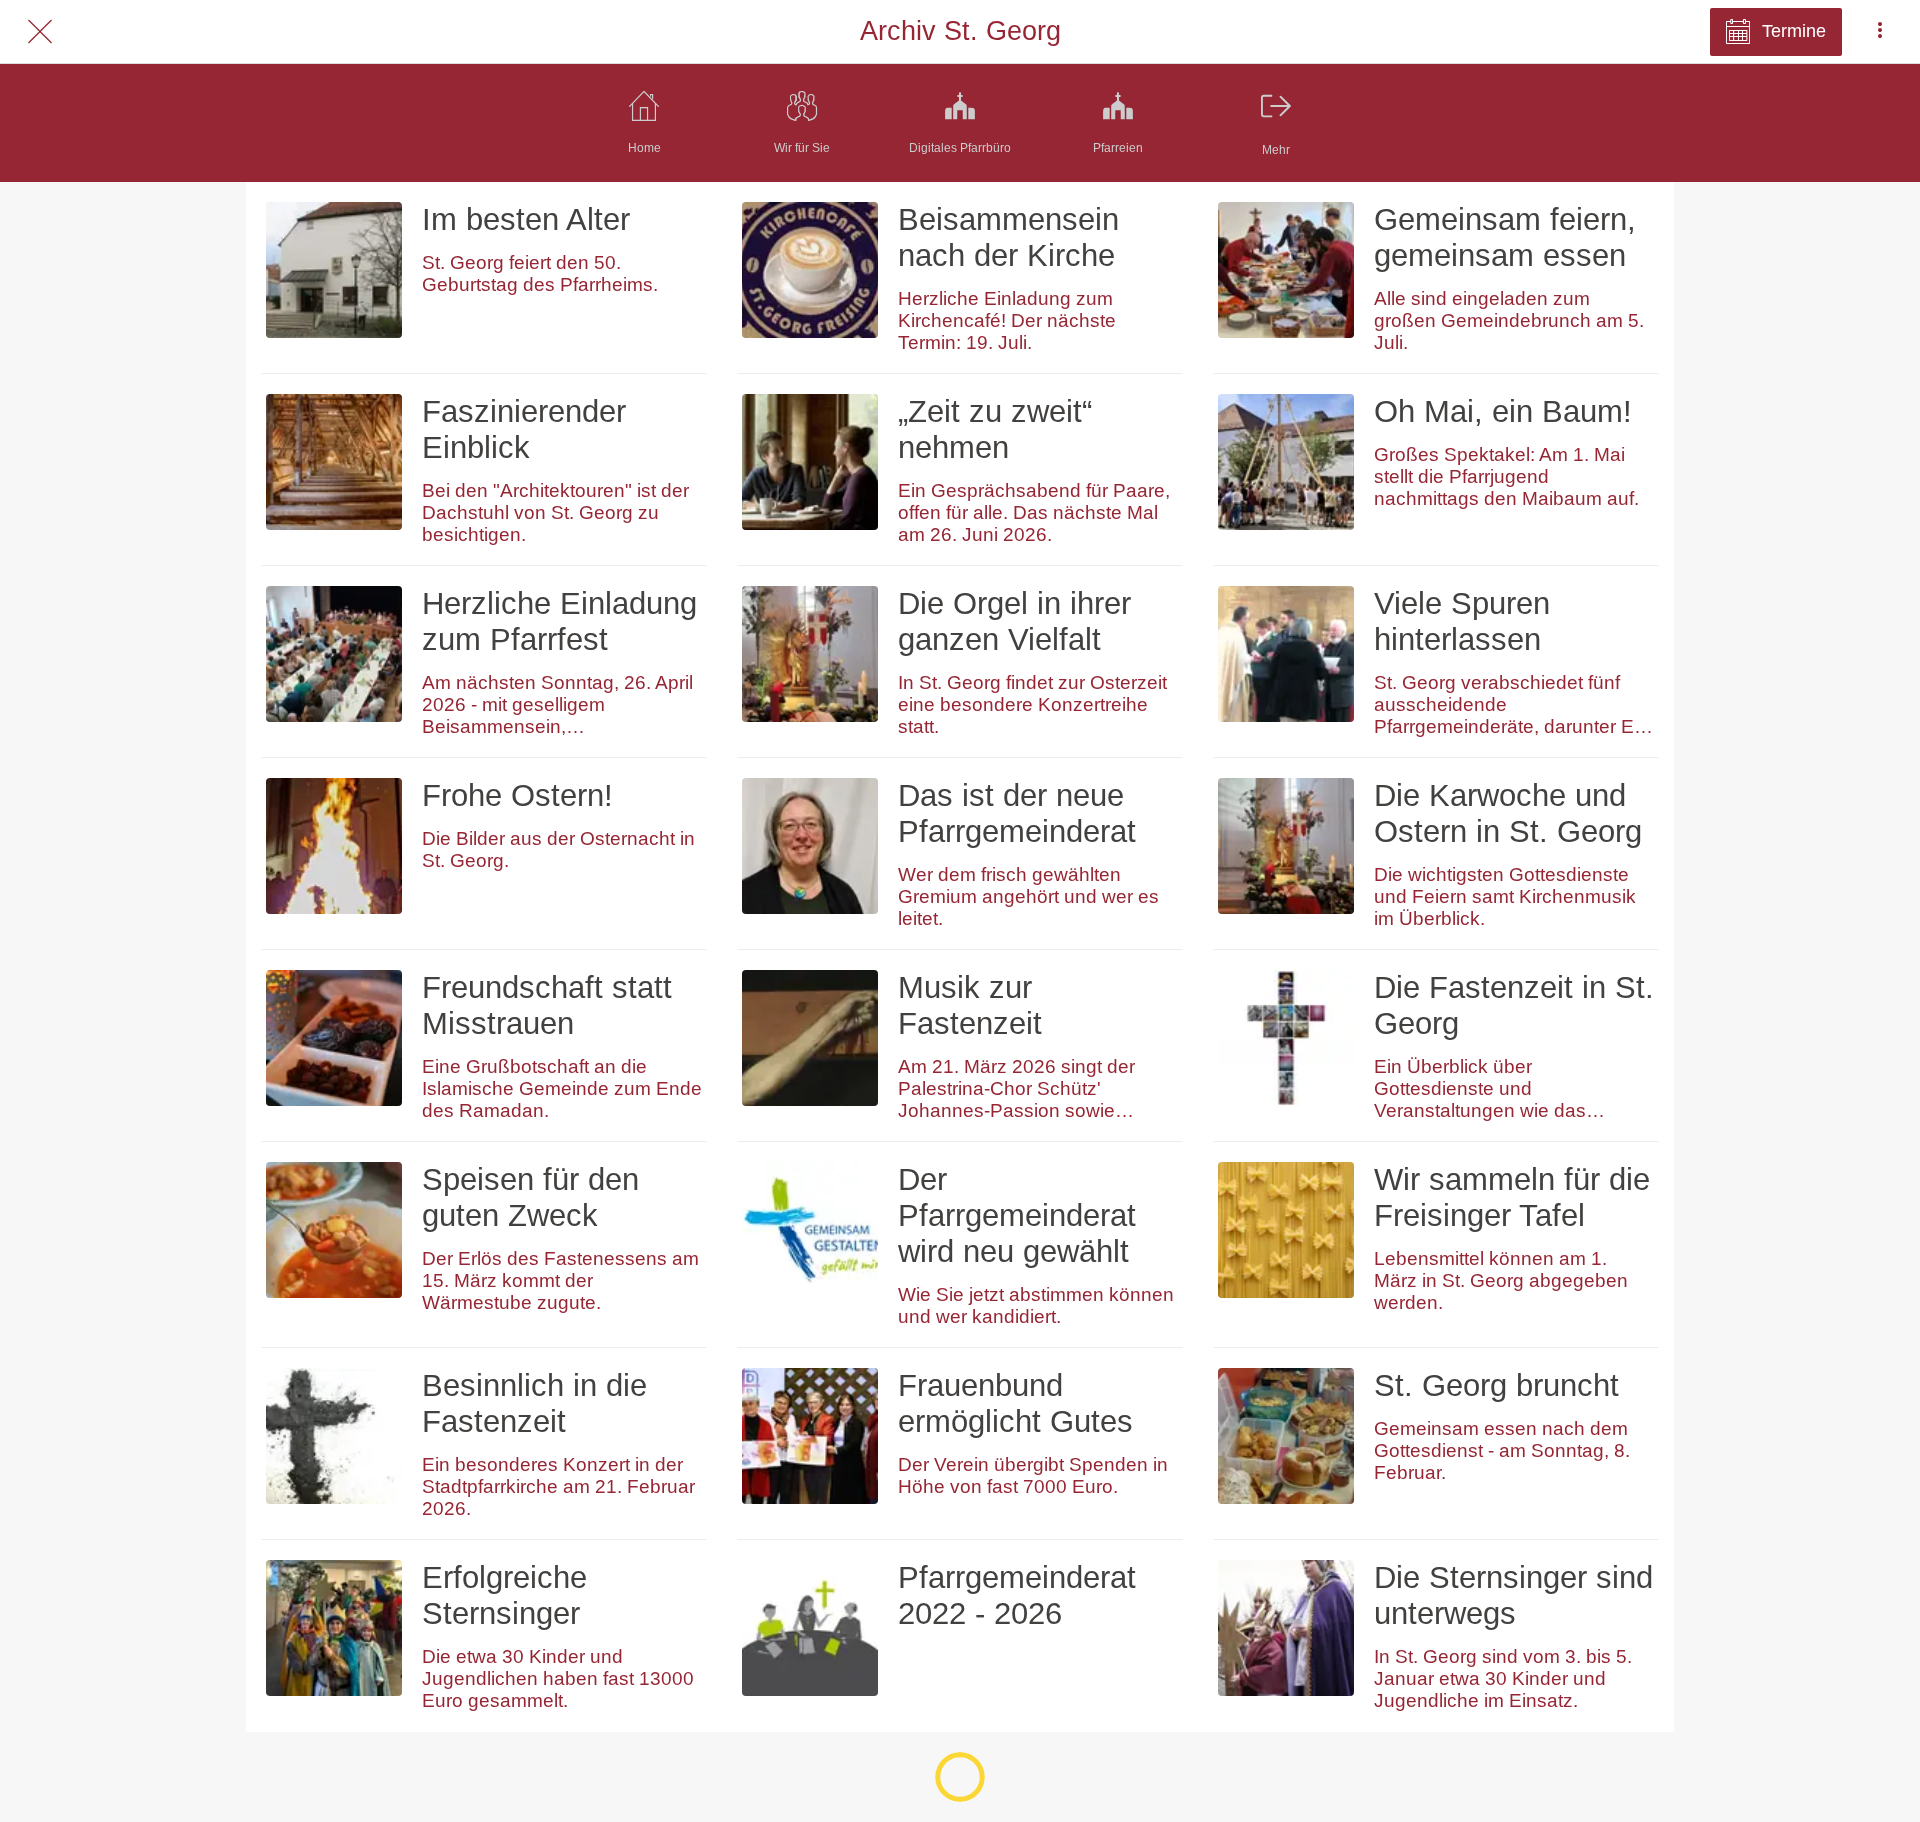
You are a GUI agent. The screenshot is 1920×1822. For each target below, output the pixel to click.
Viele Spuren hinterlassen (1462, 621)
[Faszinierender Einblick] (334, 462)
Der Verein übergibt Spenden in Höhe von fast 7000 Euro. (1033, 1475)
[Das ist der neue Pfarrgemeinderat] (810, 846)
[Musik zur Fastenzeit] (810, 1038)
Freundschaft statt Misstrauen (547, 1005)
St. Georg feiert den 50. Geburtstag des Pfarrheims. (540, 273)
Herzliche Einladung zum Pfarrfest (559, 621)
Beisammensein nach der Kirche (1008, 237)
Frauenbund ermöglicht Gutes (1015, 1403)
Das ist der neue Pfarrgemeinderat (1017, 813)
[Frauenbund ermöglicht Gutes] (810, 1436)
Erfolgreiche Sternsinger (504, 1595)
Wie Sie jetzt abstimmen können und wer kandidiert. (1036, 1305)
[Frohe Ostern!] (334, 846)
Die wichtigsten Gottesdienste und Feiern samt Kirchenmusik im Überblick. (1505, 896)
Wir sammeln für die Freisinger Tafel (1512, 1197)
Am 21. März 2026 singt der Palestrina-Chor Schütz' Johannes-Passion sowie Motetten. (1016, 1089)
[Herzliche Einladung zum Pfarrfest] (334, 654)
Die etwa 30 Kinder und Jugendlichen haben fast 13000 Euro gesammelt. (558, 1678)
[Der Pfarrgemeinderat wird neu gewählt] (810, 1230)
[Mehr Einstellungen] (1880, 32)
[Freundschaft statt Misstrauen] (334, 1038)
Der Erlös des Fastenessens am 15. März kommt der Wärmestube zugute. (560, 1280)
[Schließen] (40, 32)
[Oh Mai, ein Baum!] (1286, 462)
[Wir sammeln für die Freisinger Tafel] (1286, 1230)
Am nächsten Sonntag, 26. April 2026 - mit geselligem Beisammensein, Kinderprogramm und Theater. (557, 705)
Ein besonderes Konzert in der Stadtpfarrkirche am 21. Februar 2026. (558, 1486)
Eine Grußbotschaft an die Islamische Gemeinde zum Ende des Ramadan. (562, 1088)
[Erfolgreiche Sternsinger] (334, 1628)
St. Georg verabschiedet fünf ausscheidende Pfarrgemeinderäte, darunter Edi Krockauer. (1511, 705)
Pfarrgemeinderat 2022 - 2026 (1017, 1595)
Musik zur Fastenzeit (970, 1005)
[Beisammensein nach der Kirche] (810, 270)
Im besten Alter (526, 219)
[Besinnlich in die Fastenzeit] (334, 1436)
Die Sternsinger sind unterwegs (1513, 1595)
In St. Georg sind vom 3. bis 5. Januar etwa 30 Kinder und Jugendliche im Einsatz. (1503, 1678)
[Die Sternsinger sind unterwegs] (1286, 1628)
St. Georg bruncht (1496, 1385)
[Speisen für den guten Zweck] (334, 1230)
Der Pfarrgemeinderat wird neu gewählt (1017, 1215)
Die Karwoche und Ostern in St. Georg (1508, 813)
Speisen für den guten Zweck (530, 1197)
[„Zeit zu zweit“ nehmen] (810, 462)
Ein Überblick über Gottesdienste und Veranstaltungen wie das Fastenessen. (1480, 1089)
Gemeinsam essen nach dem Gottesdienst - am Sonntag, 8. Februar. (1502, 1450)
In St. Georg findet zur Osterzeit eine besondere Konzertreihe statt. (1032, 704)
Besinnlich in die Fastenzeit (534, 1403)
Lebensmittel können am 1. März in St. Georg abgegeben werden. (1501, 1280)
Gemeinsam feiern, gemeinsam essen (1505, 237)
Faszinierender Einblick (524, 429)
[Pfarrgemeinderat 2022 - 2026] (810, 1628)
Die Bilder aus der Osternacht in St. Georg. (558, 849)
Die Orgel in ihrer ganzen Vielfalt (1014, 621)
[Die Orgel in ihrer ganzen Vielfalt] (810, 654)
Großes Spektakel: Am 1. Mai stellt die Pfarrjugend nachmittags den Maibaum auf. (1506, 476)
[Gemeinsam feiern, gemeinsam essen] (1286, 270)
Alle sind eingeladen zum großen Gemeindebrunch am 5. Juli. (1509, 320)
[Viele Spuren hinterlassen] (1286, 654)
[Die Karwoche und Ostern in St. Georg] (1286, 846)
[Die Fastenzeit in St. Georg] (1286, 1038)
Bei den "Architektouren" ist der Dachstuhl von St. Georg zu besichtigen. (555, 512)
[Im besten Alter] (334, 270)
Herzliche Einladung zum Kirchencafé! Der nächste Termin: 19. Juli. (1007, 320)
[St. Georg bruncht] (1286, 1436)
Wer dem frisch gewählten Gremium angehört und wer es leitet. (1028, 896)
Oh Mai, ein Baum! (1503, 411)
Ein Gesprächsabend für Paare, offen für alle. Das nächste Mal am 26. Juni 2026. (1034, 512)
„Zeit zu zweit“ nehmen (995, 429)
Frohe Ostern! (517, 795)
